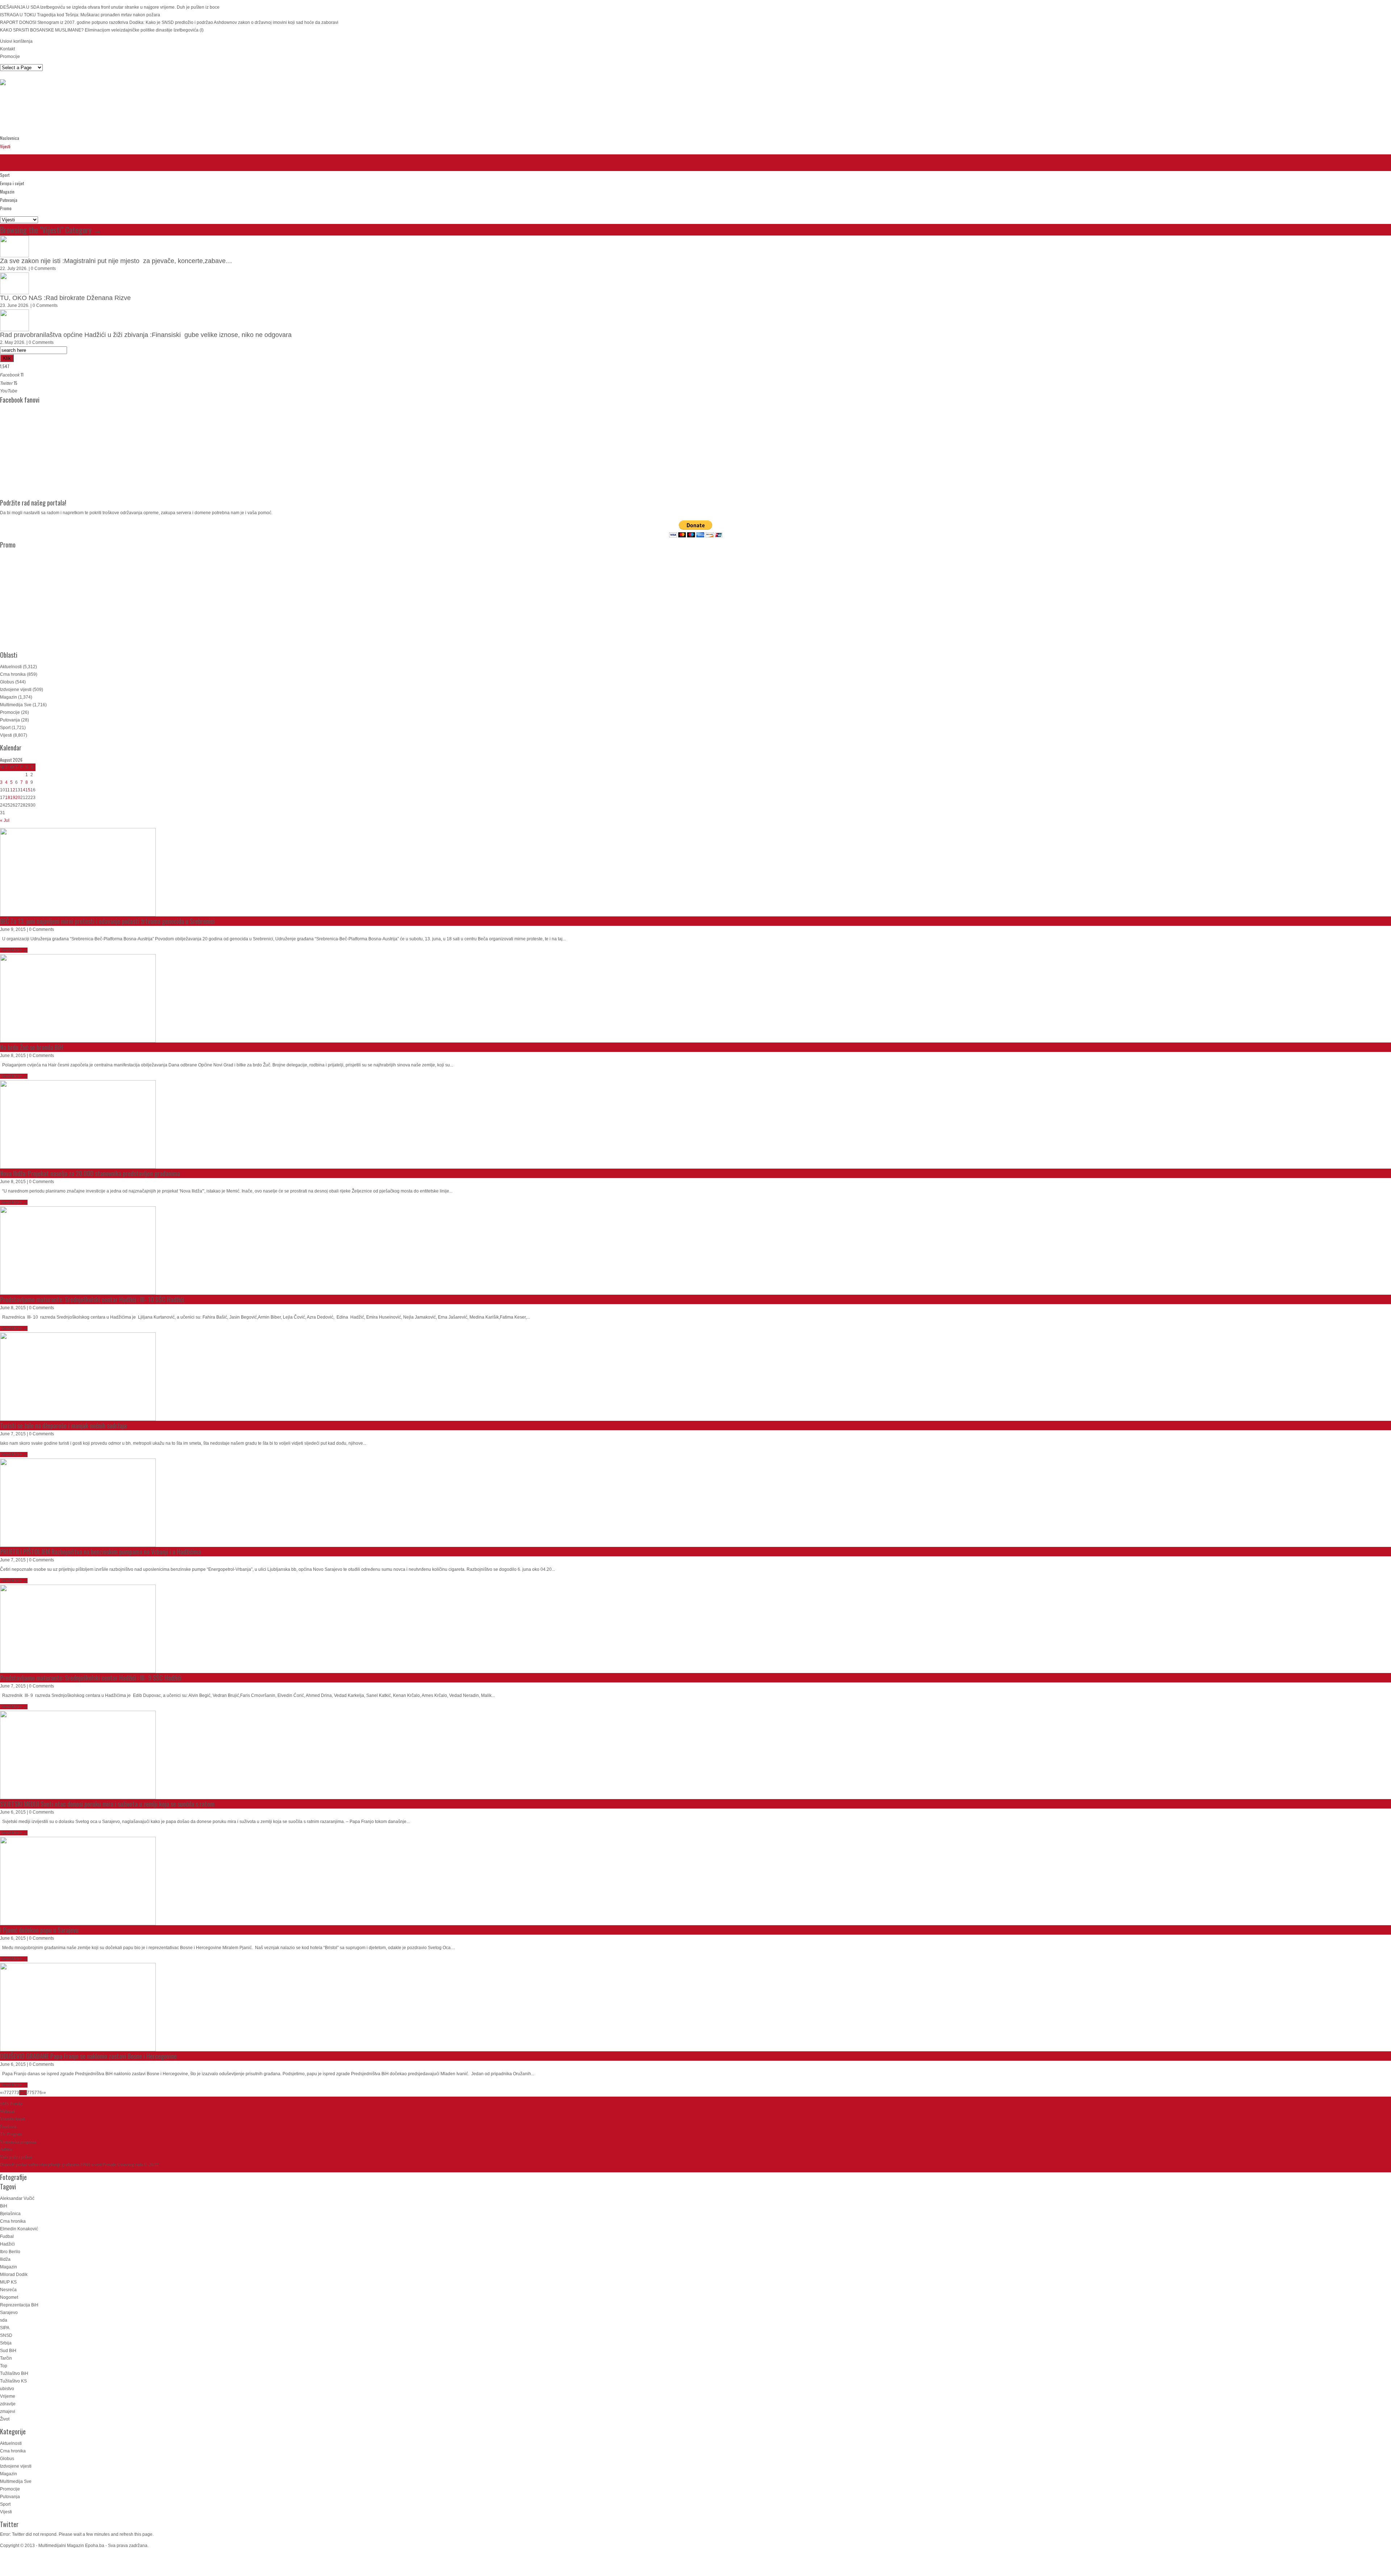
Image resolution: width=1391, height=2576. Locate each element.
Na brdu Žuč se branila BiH (32, 1047)
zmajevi (8, 2411)
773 (15, 2093)
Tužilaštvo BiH (14, 2373)
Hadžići (7, 2244)
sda (4, 2320)
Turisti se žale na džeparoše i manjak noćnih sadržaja (63, 1426)
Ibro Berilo (10, 2252)
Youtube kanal (12, 2119)
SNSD (6, 2335)
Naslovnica (10, 138)
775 (31, 2093)
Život (5, 2419)
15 (28, 790)
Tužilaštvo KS (13, 2381)
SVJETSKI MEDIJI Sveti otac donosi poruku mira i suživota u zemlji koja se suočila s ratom (107, 1804)
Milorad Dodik (14, 2275)
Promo (6, 208)
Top (4, 2366)
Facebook (8, 2127)
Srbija (6, 2343)
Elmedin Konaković (19, 2229)
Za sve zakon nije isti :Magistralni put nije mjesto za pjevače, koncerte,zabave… (116, 261)
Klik (7, 358)
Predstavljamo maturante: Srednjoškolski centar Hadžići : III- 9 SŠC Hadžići (91, 1678)
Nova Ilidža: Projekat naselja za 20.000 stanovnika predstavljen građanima (90, 1173)
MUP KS (8, 2282)
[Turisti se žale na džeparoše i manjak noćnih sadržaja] (78, 1377)
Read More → (14, 950)
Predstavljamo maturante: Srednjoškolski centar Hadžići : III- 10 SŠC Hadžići (92, 1299)
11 (7, 790)
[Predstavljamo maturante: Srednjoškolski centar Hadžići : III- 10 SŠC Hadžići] (78, 1250)
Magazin (7, 192)
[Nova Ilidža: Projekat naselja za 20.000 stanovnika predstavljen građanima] (78, 1124)
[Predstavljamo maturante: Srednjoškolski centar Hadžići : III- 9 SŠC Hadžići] (78, 1629)
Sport (5, 175)
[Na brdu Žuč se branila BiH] (78, 998)
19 (13, 798)
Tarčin (6, 2358)
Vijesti (5, 146)
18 (8, 798)
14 (23, 790)
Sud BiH (8, 2351)
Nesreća (8, 2290)
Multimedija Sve (16, 705)
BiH (4, 2206)
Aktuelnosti (9, 158)
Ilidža (5, 2259)
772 (8, 2093)
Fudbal (7, 2236)
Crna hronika (11, 167)
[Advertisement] (132, 111)
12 (13, 790)
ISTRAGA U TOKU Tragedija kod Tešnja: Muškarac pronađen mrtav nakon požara (80, 15)
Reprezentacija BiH (19, 2305)
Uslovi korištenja (16, 41)
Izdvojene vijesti (16, 690)
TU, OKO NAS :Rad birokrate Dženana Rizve (65, 298)
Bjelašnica (10, 2214)
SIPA (5, 2328)
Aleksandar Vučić (17, 2198)
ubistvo (7, 2389)
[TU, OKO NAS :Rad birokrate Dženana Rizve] (14, 283)
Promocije (10, 57)
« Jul (5, 820)
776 (38, 2093)
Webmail (7, 2111)
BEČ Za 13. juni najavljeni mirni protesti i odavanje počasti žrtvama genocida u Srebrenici (107, 921)
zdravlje (8, 2404)
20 (18, 798)
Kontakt (7, 49)
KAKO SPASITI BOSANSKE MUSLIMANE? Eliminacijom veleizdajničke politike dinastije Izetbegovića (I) (102, 30)
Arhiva (6, 2150)
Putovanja (9, 200)
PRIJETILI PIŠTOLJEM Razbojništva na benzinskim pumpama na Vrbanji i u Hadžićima (101, 1552)
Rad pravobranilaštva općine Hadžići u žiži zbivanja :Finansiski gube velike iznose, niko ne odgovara (146, 335)
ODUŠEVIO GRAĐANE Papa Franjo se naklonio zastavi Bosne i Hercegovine (88, 2056)
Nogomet (9, 2297)
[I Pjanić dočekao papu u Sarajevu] (78, 1881)
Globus (7, 682)
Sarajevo (9, 2313)
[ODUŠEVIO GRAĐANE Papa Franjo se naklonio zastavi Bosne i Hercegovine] (78, 2007)
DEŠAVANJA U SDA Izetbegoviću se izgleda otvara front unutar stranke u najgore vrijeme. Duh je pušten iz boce (110, 7)
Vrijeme (8, 2396)
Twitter (9, 2524)
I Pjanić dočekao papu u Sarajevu (39, 1930)
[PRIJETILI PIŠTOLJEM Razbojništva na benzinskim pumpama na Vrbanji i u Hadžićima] (78, 1503)
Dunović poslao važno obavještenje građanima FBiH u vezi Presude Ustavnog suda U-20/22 (79, 2165)
